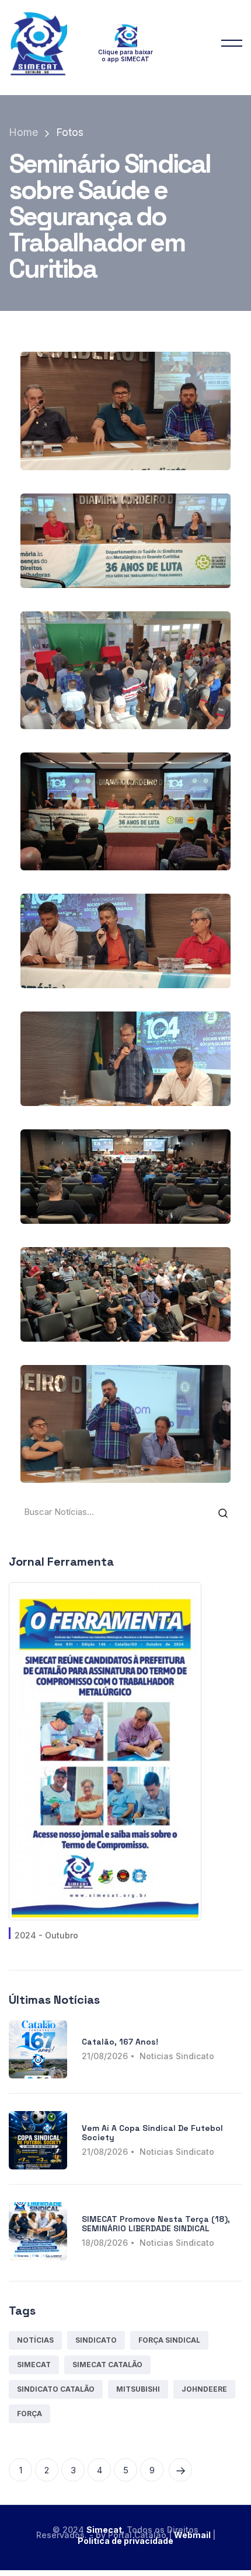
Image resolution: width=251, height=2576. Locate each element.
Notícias (35, 2340)
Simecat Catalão (107, 2365)
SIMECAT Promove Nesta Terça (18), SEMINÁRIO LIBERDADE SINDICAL (156, 2223)
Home (23, 132)
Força (29, 2414)
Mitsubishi (138, 2389)
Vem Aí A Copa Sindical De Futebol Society (152, 2132)
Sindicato (96, 2340)
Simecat (34, 2365)
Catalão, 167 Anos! (120, 2042)
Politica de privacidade (125, 2541)
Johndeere (204, 2389)
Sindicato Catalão (56, 2389)
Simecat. (105, 2530)
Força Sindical (169, 2340)
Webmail (193, 2535)
